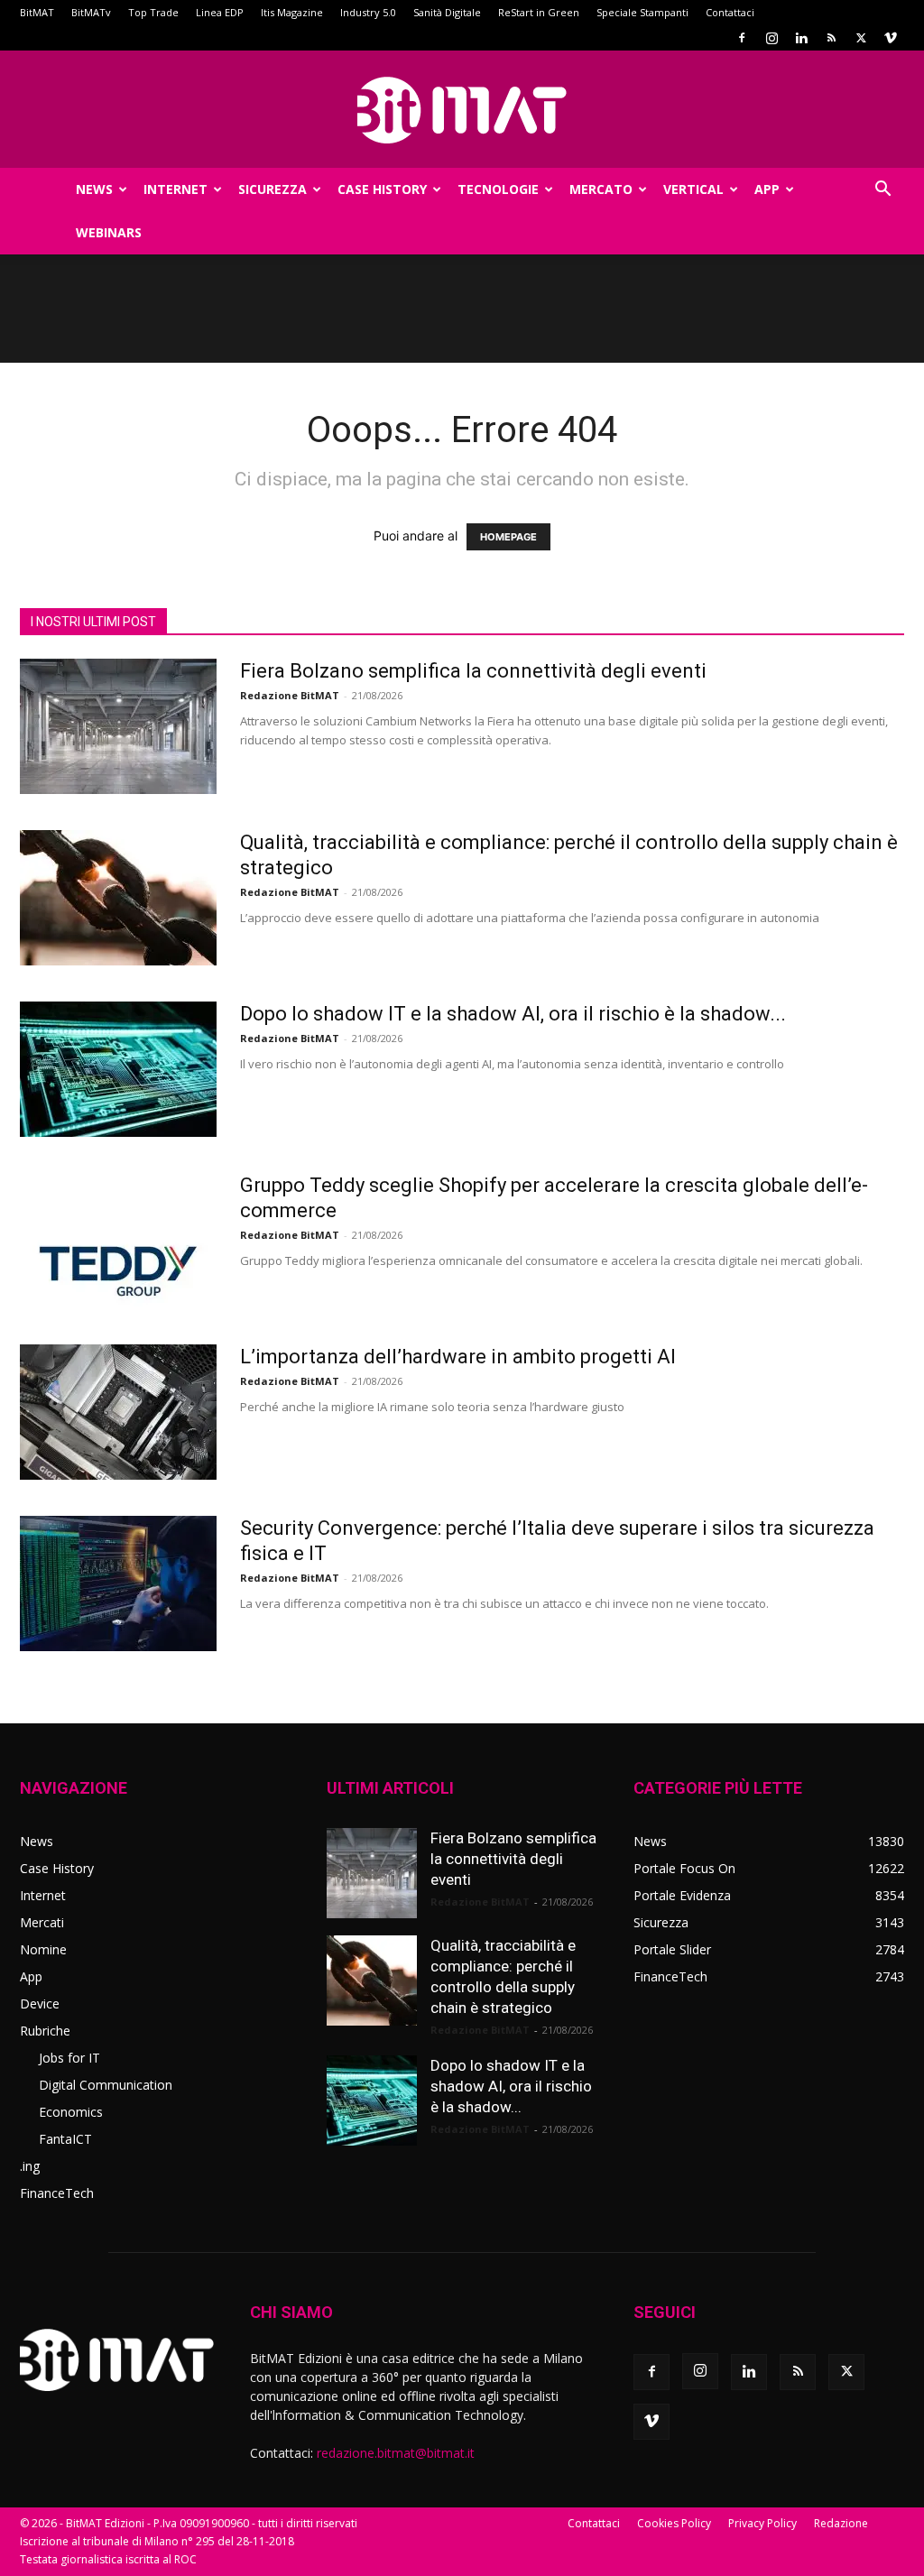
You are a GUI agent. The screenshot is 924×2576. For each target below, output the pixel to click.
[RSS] (831, 38)
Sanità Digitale (447, 12)
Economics (71, 2112)
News (94, 189)
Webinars (109, 232)
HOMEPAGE (508, 537)
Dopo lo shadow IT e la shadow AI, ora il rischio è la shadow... (513, 1014)
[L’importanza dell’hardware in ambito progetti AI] (118, 1412)
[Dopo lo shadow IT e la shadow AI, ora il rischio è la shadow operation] (118, 1069)
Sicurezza (273, 189)
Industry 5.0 (368, 12)
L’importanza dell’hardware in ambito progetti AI (458, 1357)
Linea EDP (220, 12)
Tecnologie (498, 189)
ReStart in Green (539, 12)
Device (40, 2004)
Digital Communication (106, 2085)
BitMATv (91, 12)
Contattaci (730, 12)
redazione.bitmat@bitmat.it (396, 2453)
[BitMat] (462, 110)
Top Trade (153, 12)
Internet (176, 189)
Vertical (693, 189)
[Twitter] (861, 38)
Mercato (601, 189)
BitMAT (37, 12)
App (767, 189)
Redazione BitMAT (290, 695)
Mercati (42, 1922)
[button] (882, 191)
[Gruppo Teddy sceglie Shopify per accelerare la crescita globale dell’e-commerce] (118, 1241)
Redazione (841, 2523)
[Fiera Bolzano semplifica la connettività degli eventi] (118, 726)
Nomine (43, 1949)
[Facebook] (742, 38)
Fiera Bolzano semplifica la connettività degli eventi (473, 671)
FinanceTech (57, 2193)
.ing (30, 2166)
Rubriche (45, 2031)
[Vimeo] (891, 38)
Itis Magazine (292, 12)
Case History (382, 189)
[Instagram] (772, 38)
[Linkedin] (801, 38)
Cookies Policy (674, 2523)
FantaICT (65, 2139)
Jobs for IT (69, 2058)
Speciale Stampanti (642, 12)
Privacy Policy (762, 2523)
